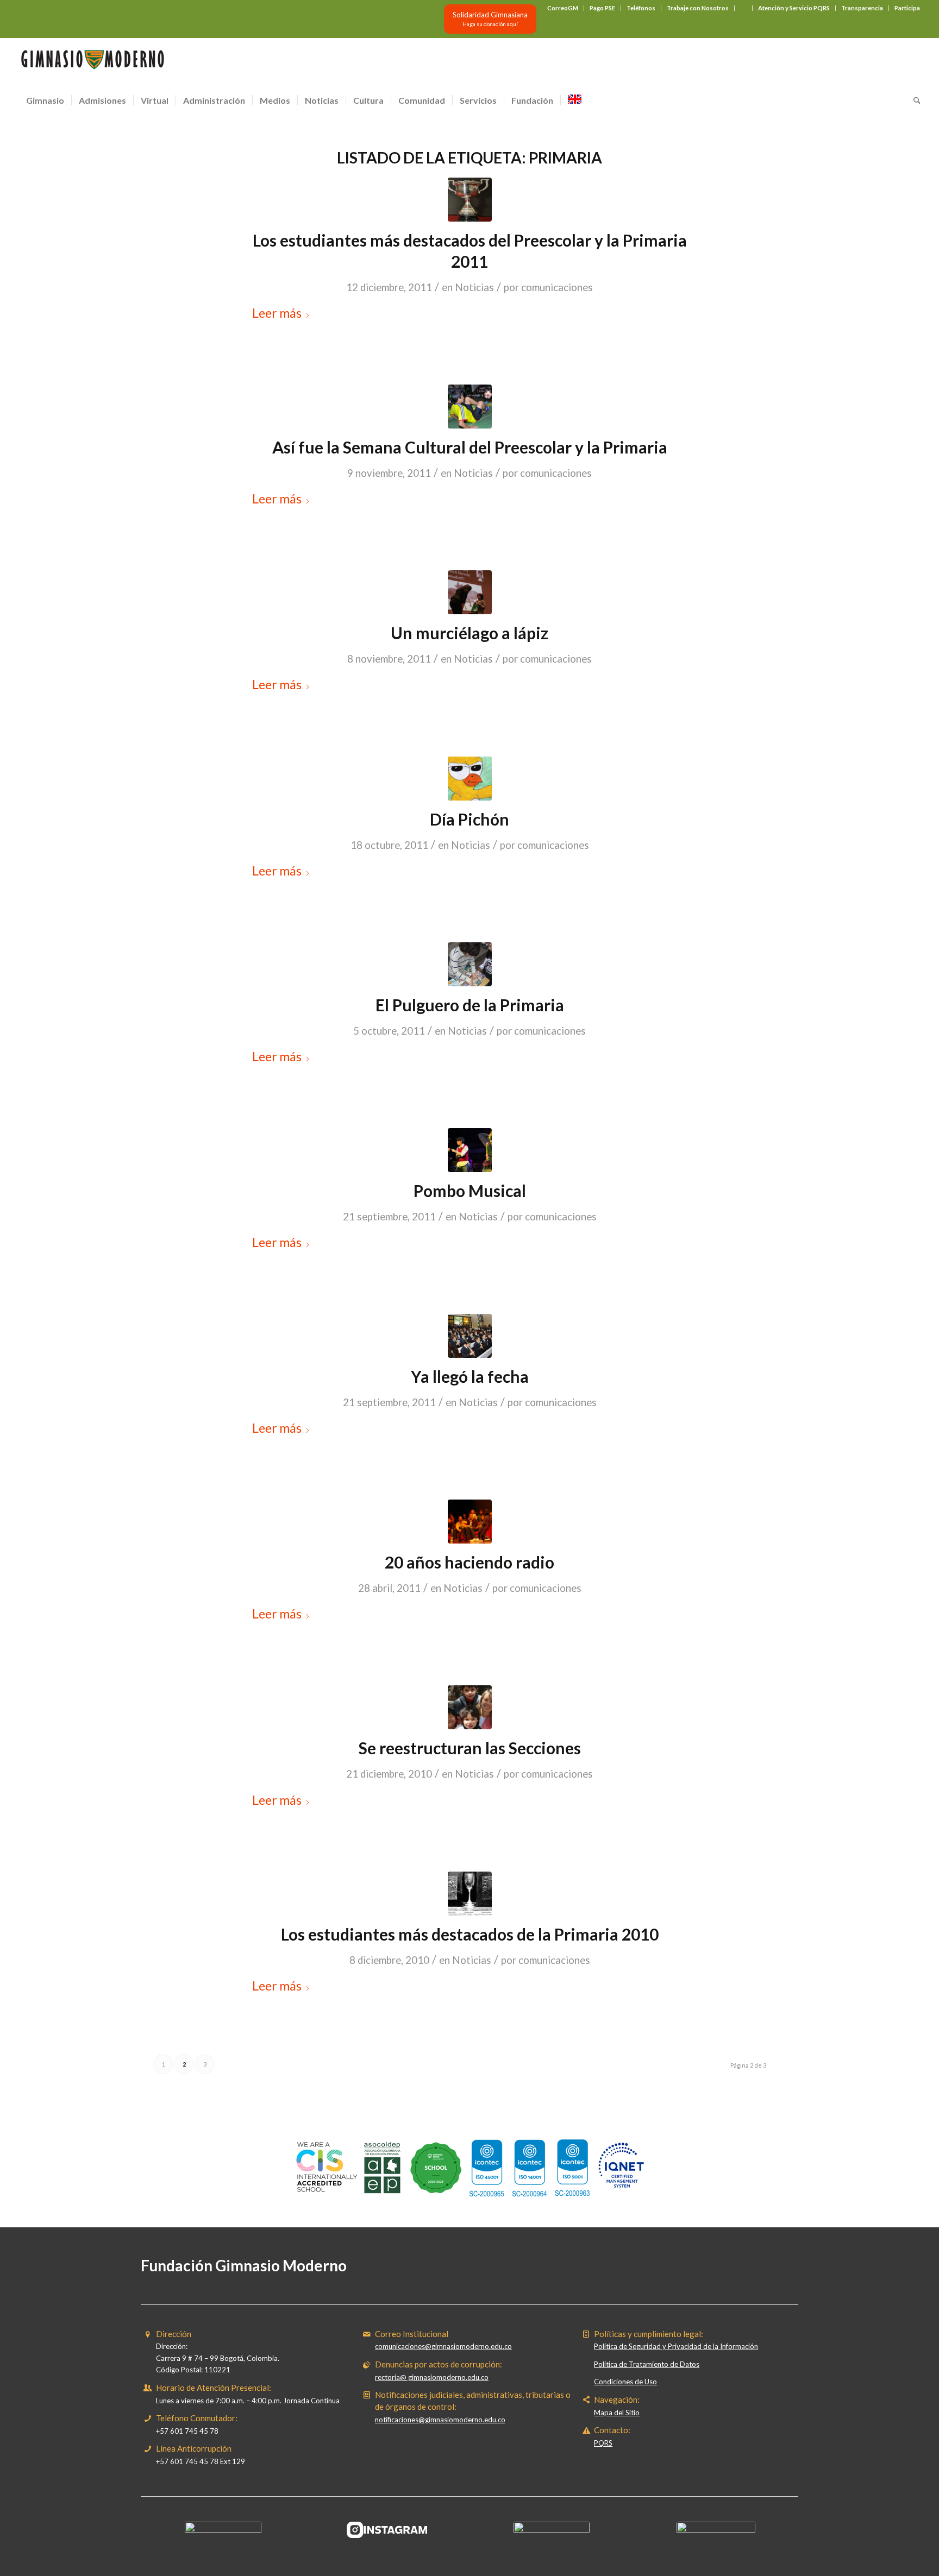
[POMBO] (470, 1150)
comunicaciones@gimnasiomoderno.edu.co (443, 2346)
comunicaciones (557, 287)
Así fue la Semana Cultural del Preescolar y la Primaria (470, 447)
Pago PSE (602, 8)
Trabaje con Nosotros (698, 8)
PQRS (603, 2443)
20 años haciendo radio (469, 1562)
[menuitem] (563, 8)
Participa (907, 8)
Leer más (277, 313)
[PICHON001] (470, 779)
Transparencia (862, 8)
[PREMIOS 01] (470, 200)
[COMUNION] (470, 1336)
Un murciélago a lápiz (469, 633)
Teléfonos (641, 8)
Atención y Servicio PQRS (794, 8)
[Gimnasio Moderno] (92, 62)
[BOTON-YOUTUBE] (552, 2530)
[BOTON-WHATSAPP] (716, 2530)
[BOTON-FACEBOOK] (223, 2530)
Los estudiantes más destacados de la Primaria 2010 (470, 1934)
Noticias (474, 287)
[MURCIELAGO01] (470, 592)
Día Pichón (469, 819)
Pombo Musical (470, 1191)
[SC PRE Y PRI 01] (470, 407)
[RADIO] (470, 1522)
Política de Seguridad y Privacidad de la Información (676, 2346)
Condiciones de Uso (625, 2382)
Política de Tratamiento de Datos (647, 2364)
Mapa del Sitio (617, 2413)
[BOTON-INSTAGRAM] (387, 2530)
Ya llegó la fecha (470, 1376)
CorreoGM (563, 8)
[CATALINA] (470, 1707)
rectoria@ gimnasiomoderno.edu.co (432, 2377)
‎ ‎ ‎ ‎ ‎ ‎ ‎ (743, 8)
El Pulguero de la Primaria (470, 1005)
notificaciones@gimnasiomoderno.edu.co (440, 2420)
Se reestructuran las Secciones (470, 1748)
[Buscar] (913, 100)
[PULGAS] (470, 964)
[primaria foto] (470, 1894)
